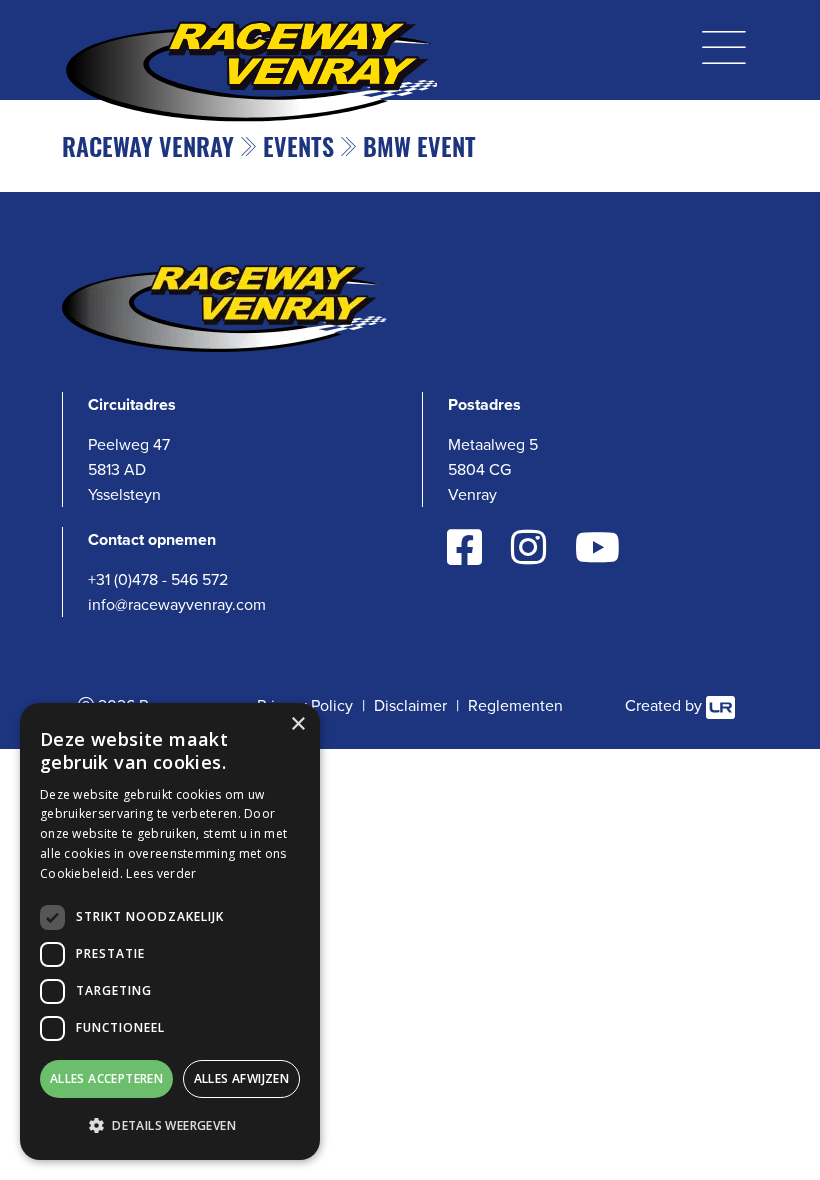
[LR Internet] (721, 705)
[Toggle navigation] (724, 43)
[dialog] (170, 931)
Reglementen (515, 705)
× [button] (297, 724)
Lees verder (161, 873)
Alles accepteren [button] (106, 1078)
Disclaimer (410, 705)
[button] (170, 1125)
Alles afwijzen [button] (242, 1078)
